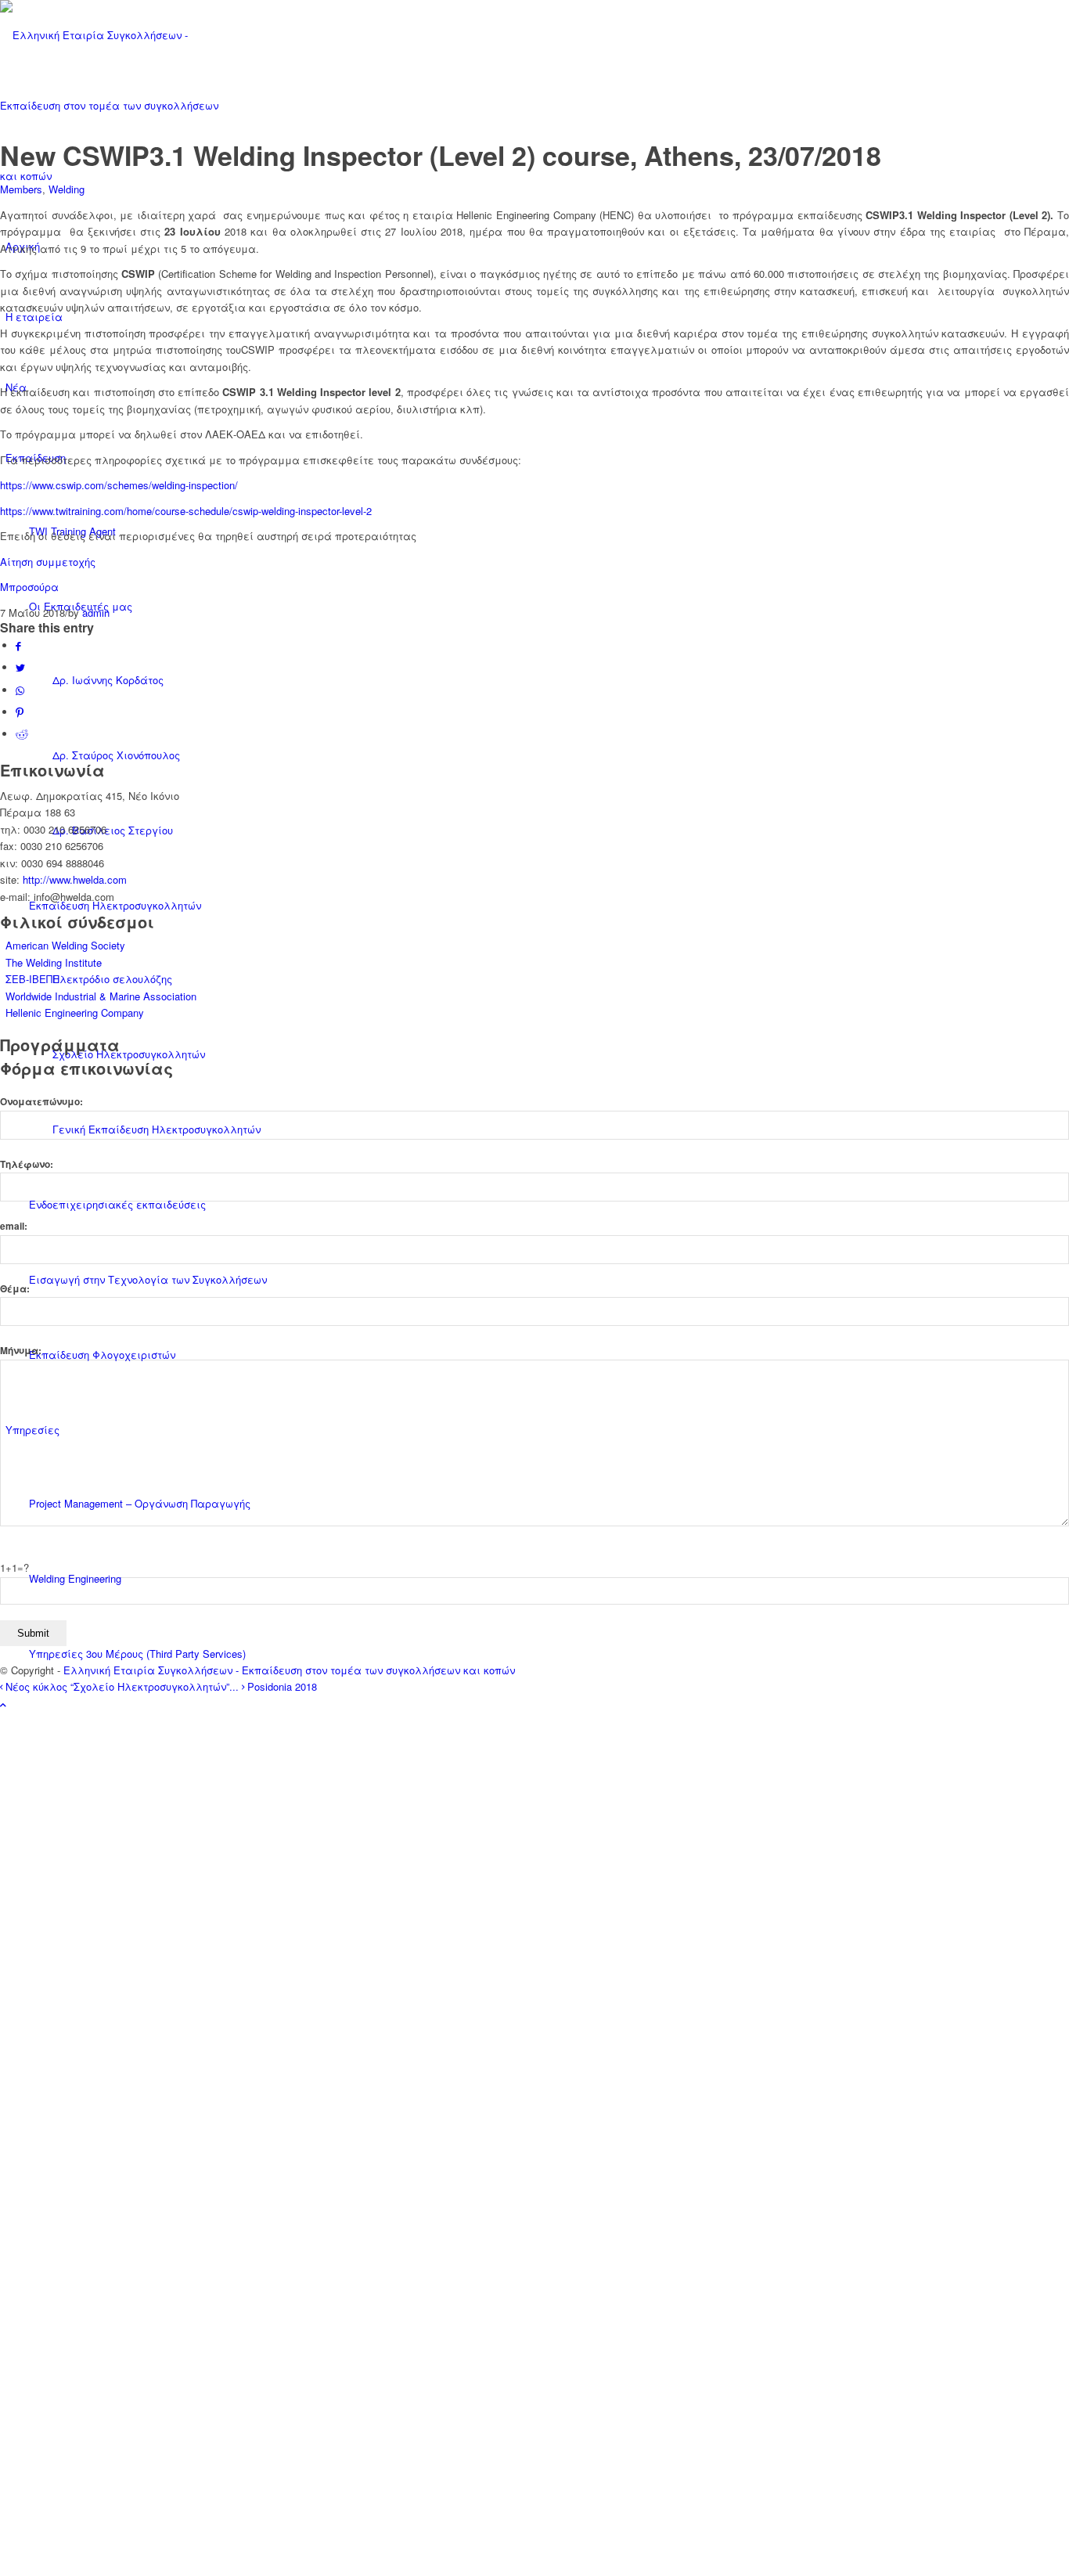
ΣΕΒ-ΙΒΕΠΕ (32, 979)
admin (96, 612)
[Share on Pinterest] (20, 712)
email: (14, 1226)
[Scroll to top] (3, 1704)
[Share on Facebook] (18, 645)
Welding (67, 189)
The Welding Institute (54, 962)
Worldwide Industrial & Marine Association (101, 996)
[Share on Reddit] (22, 734)
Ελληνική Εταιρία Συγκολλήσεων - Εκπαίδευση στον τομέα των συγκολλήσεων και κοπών (289, 1670)
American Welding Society (65, 945)
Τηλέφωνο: (27, 1164)
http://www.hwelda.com (75, 879)
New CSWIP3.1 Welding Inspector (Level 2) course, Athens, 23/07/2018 (441, 155)
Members (21, 189)
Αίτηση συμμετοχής (49, 562)
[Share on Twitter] (20, 667)
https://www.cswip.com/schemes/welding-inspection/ (119, 485)
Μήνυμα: (21, 1351)
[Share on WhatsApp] (20, 690)
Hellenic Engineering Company (75, 1012)
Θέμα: (15, 1289)
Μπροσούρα (29, 587)
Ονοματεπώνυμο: (41, 1102)
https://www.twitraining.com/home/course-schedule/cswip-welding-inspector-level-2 (186, 511)
